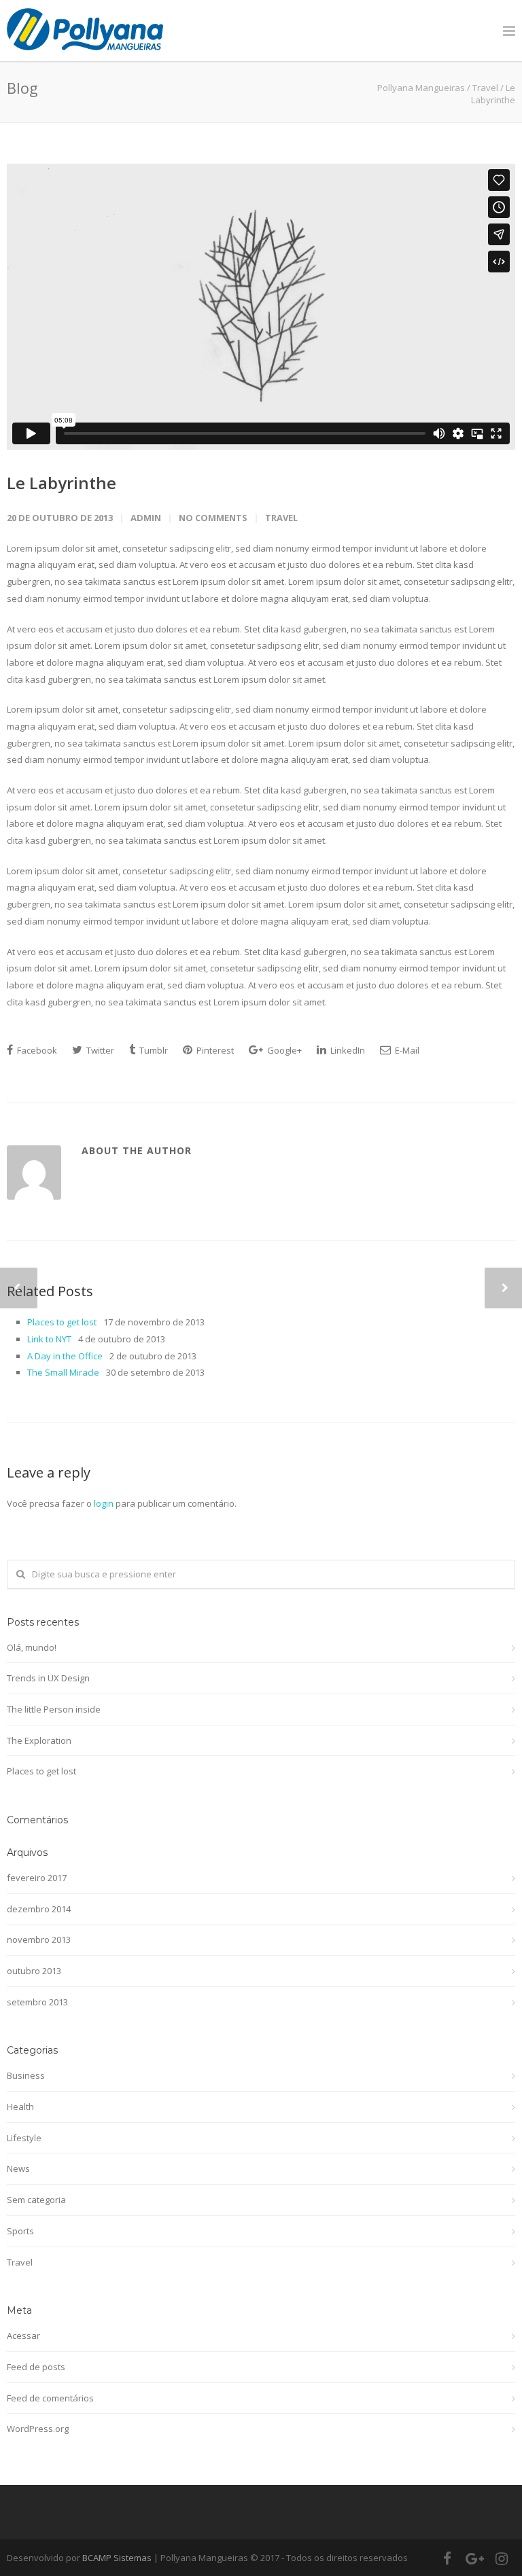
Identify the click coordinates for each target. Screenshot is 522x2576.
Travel (485, 88)
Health (20, 2107)
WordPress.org (38, 2429)
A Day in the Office (65, 1356)
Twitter (99, 1050)
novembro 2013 (39, 1939)
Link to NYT (49, 1339)
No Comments (213, 518)
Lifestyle (24, 2138)
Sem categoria (36, 2200)
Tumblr (153, 1050)
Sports (20, 2231)
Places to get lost (62, 1322)
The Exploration (39, 1740)
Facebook (36, 1050)
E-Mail (406, 1050)
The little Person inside (54, 1709)
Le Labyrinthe (62, 483)
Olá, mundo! (32, 1647)
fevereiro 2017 (37, 1878)
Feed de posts (36, 2367)
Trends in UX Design (48, 1678)
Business (26, 2075)
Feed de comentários (50, 2398)
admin (146, 518)
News (18, 2168)
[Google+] (474, 2558)
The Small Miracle (63, 1372)
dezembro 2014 (39, 1909)
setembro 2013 (37, 2002)
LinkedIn (347, 1050)
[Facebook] (447, 2558)
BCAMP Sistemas (117, 2558)
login (104, 1503)
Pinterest (214, 1050)
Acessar (23, 2336)
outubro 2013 (34, 1971)
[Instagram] (502, 2558)
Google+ (283, 1050)
